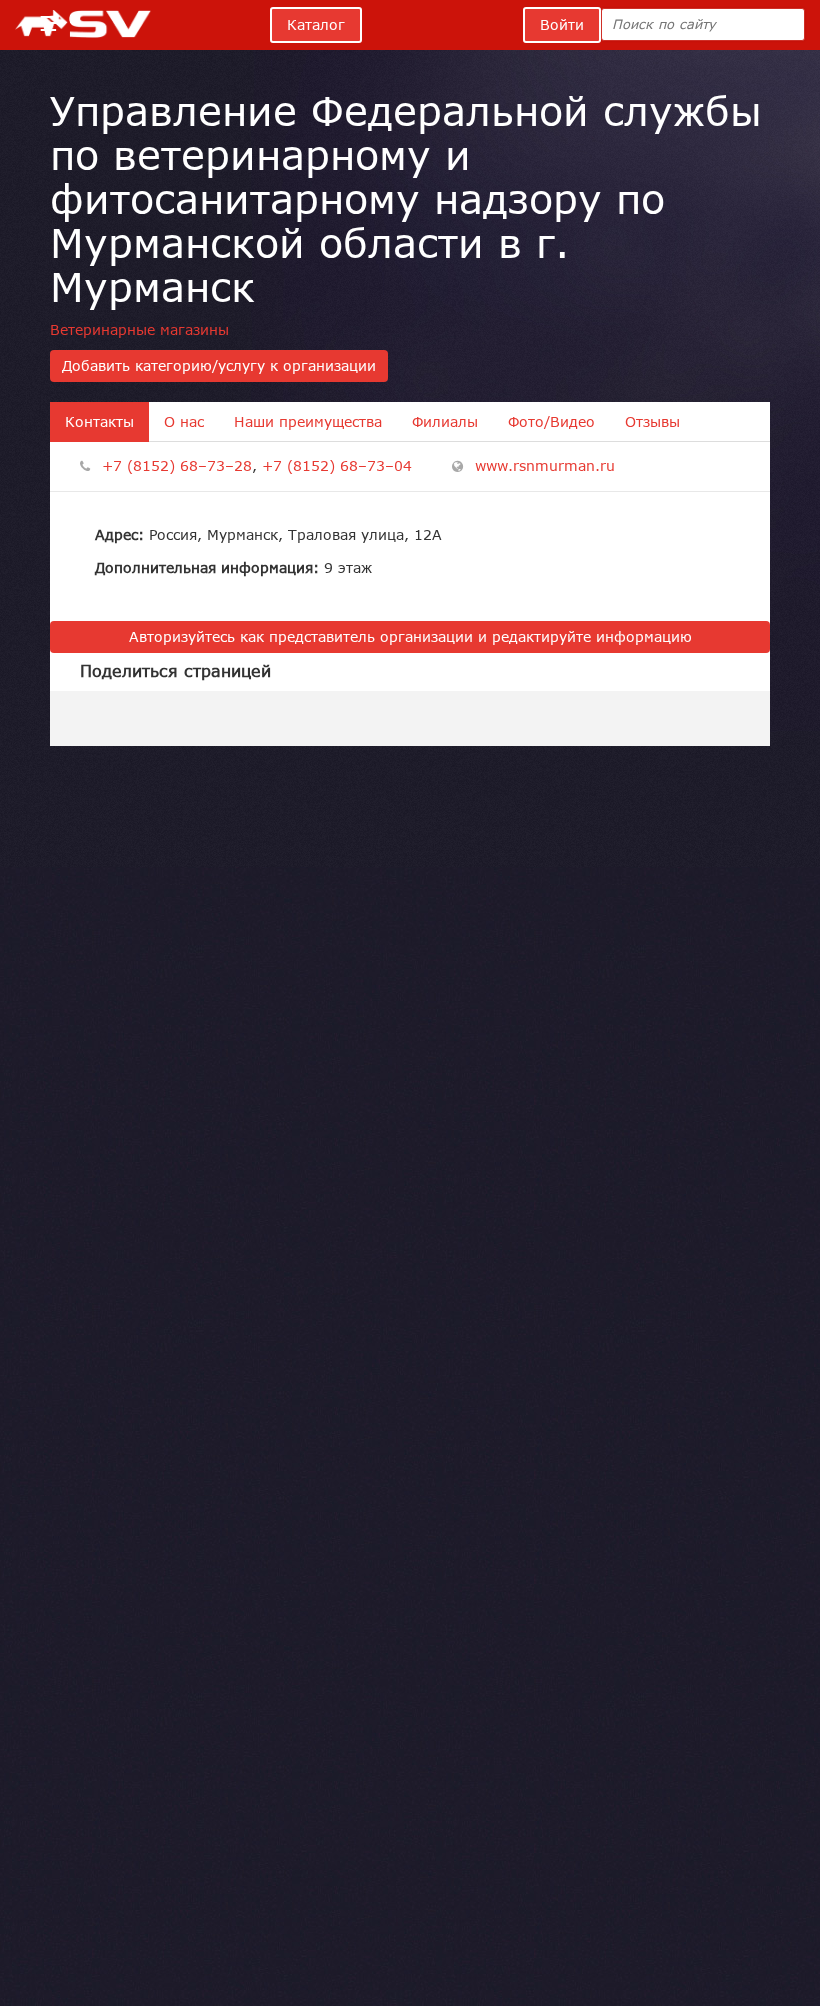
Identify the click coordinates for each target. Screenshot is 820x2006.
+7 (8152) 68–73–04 (337, 466)
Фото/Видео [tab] (551, 422)
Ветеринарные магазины (139, 330)
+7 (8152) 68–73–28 (177, 466)
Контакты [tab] (99, 422)
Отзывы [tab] (652, 422)
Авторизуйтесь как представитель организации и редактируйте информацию (410, 637)
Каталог (316, 25)
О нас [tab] (184, 422)
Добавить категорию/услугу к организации (219, 366)
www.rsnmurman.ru (545, 466)
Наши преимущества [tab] (308, 422)
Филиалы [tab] (445, 422)
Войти (562, 25)
